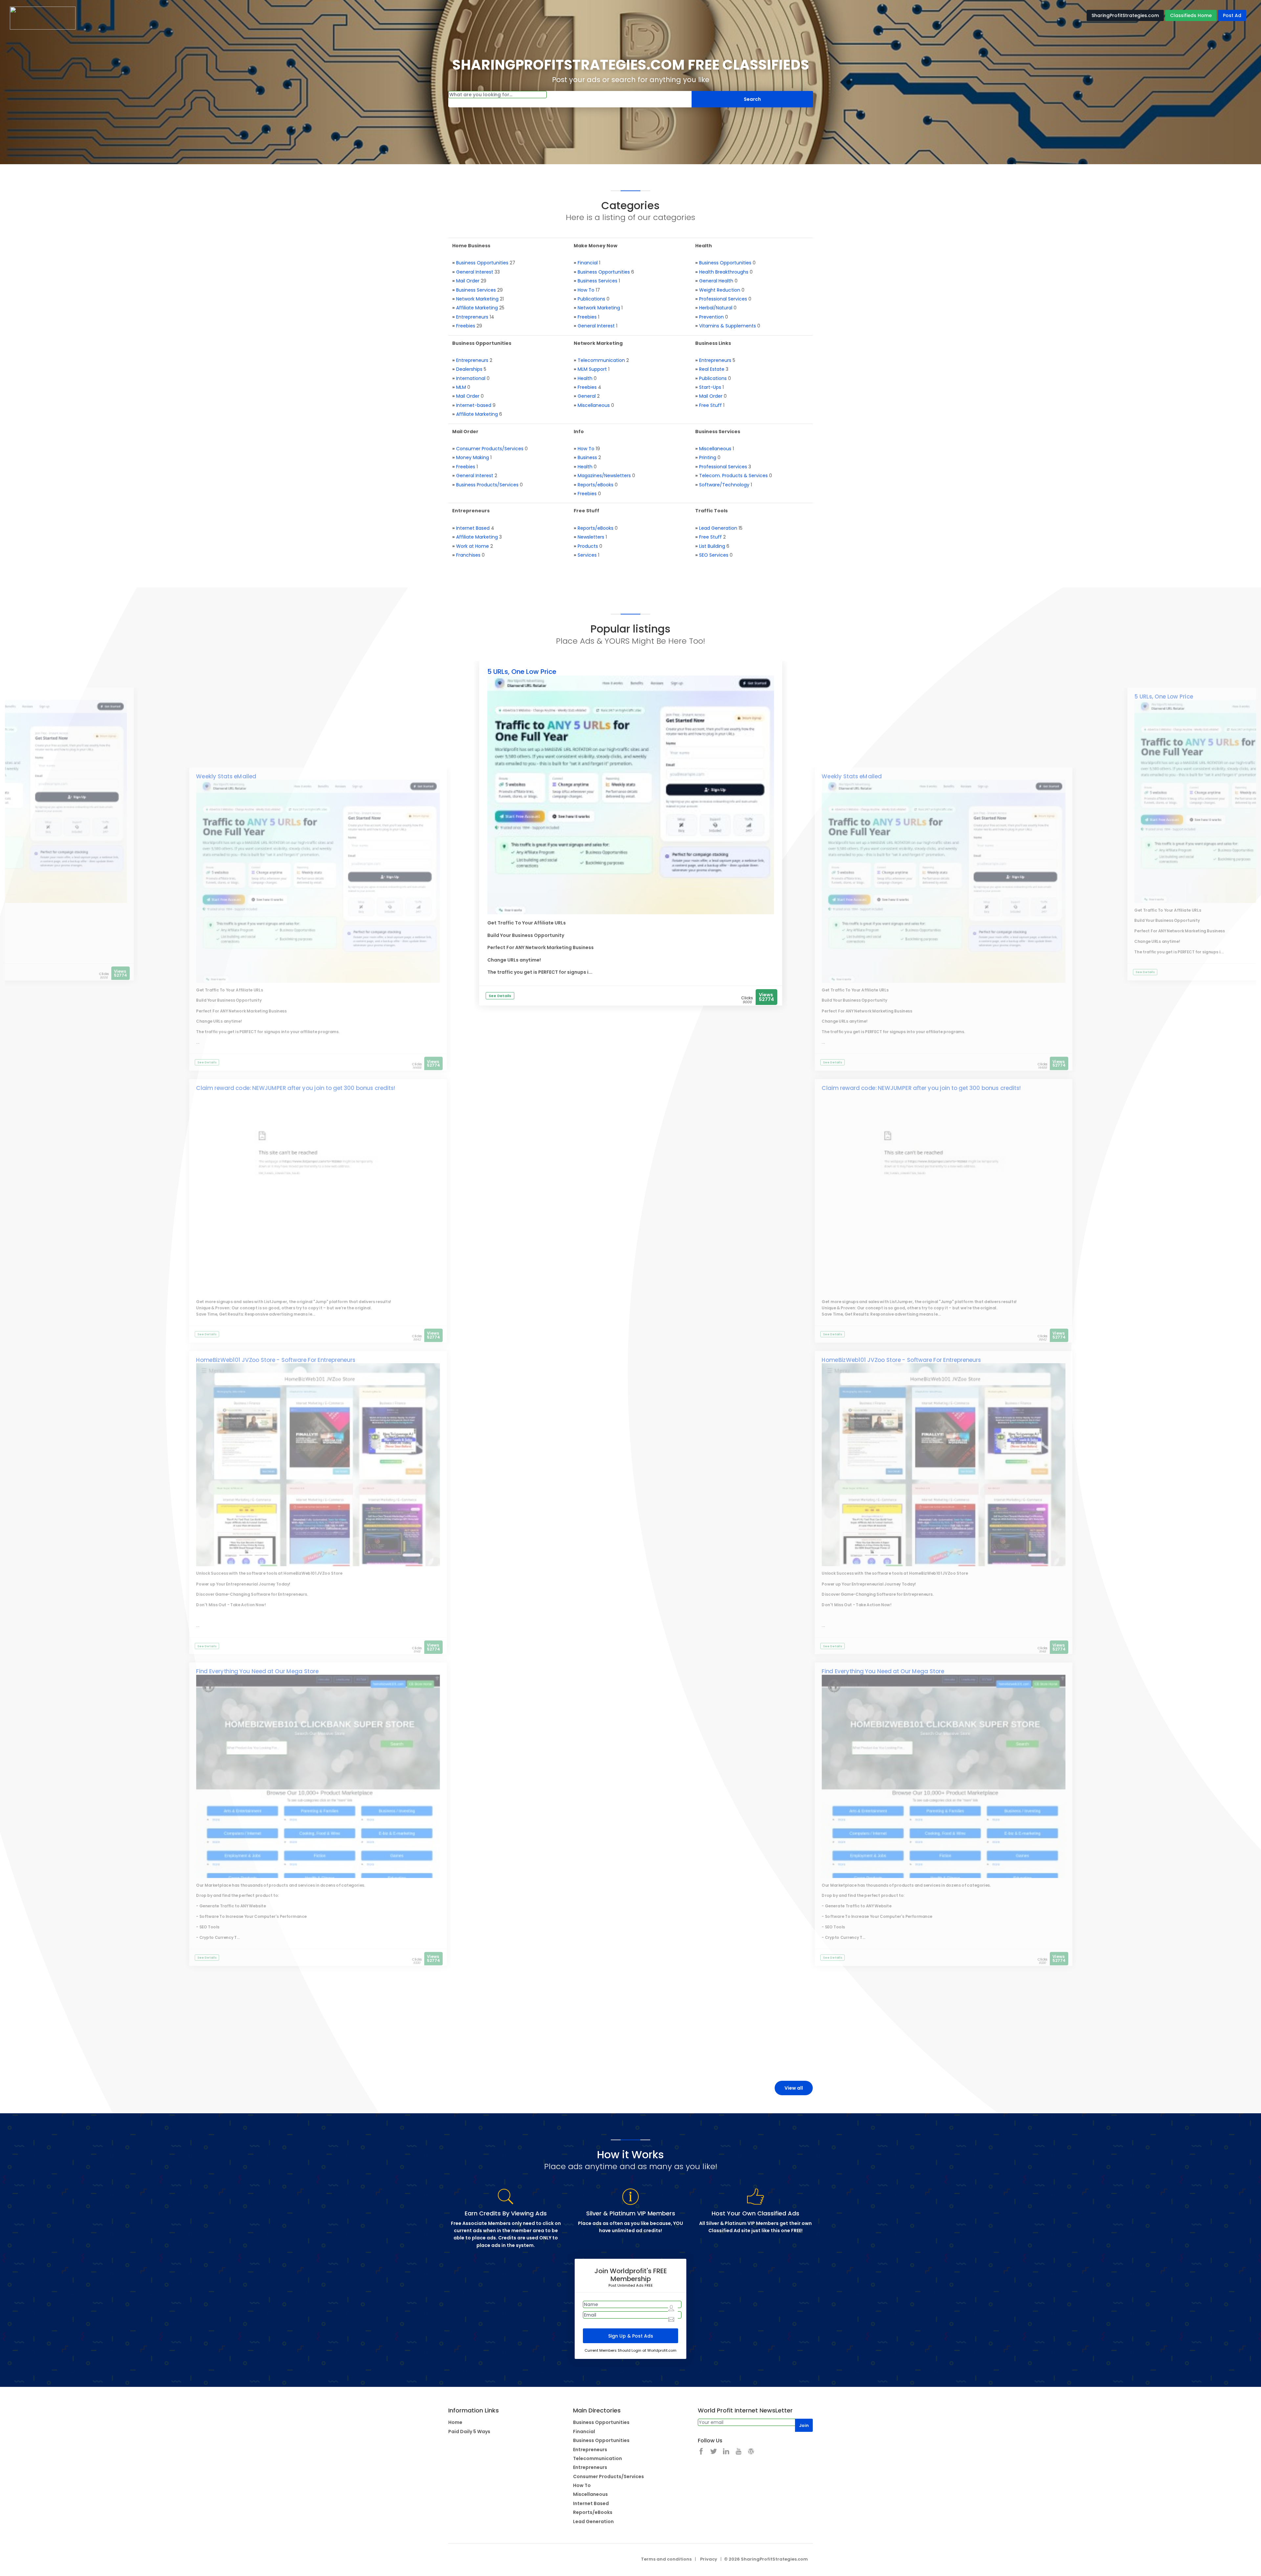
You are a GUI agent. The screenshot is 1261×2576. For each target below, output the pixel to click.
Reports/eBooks (596, 485)
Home (455, 2422)
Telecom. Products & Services (733, 476)
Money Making (473, 457)
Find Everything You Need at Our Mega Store (257, 1672)
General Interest (475, 272)
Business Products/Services (487, 485)
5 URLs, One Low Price (522, 672)
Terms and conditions (666, 2559)
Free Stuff (710, 405)
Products (588, 546)
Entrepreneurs (472, 317)
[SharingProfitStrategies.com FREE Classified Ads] (43, 18)
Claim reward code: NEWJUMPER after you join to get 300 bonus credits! (296, 1088)
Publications (591, 299)
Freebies (466, 326)
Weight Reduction (720, 290)
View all (794, 2088)
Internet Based (473, 528)
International (471, 378)
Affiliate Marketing (477, 308)
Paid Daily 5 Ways (469, 2432)
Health (585, 378)
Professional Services (723, 299)
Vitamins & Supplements (728, 326)
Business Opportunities (482, 263)
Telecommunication (601, 360)
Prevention (711, 317)
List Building (712, 546)
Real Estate (712, 369)
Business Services (476, 290)
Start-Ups (710, 387)
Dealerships (469, 369)
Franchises (468, 555)
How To (586, 290)
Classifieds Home (1191, 15)
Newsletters (591, 537)
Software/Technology (724, 485)
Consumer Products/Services (490, 449)
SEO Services (714, 555)
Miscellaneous (594, 405)
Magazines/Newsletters (604, 476)
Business (587, 457)
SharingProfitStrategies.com (1125, 15)
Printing (708, 457)
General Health (716, 281)
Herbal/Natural (716, 308)
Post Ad (1232, 15)
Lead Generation (718, 528)
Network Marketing (477, 299)
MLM (461, 387)
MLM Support (592, 369)
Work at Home (473, 546)
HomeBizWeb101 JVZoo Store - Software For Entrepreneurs (276, 1360)
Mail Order (468, 281)
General (587, 396)
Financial (588, 263)
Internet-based (474, 405)
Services (587, 555)
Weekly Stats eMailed (226, 777)
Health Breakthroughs (724, 272)
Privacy (709, 2559)
